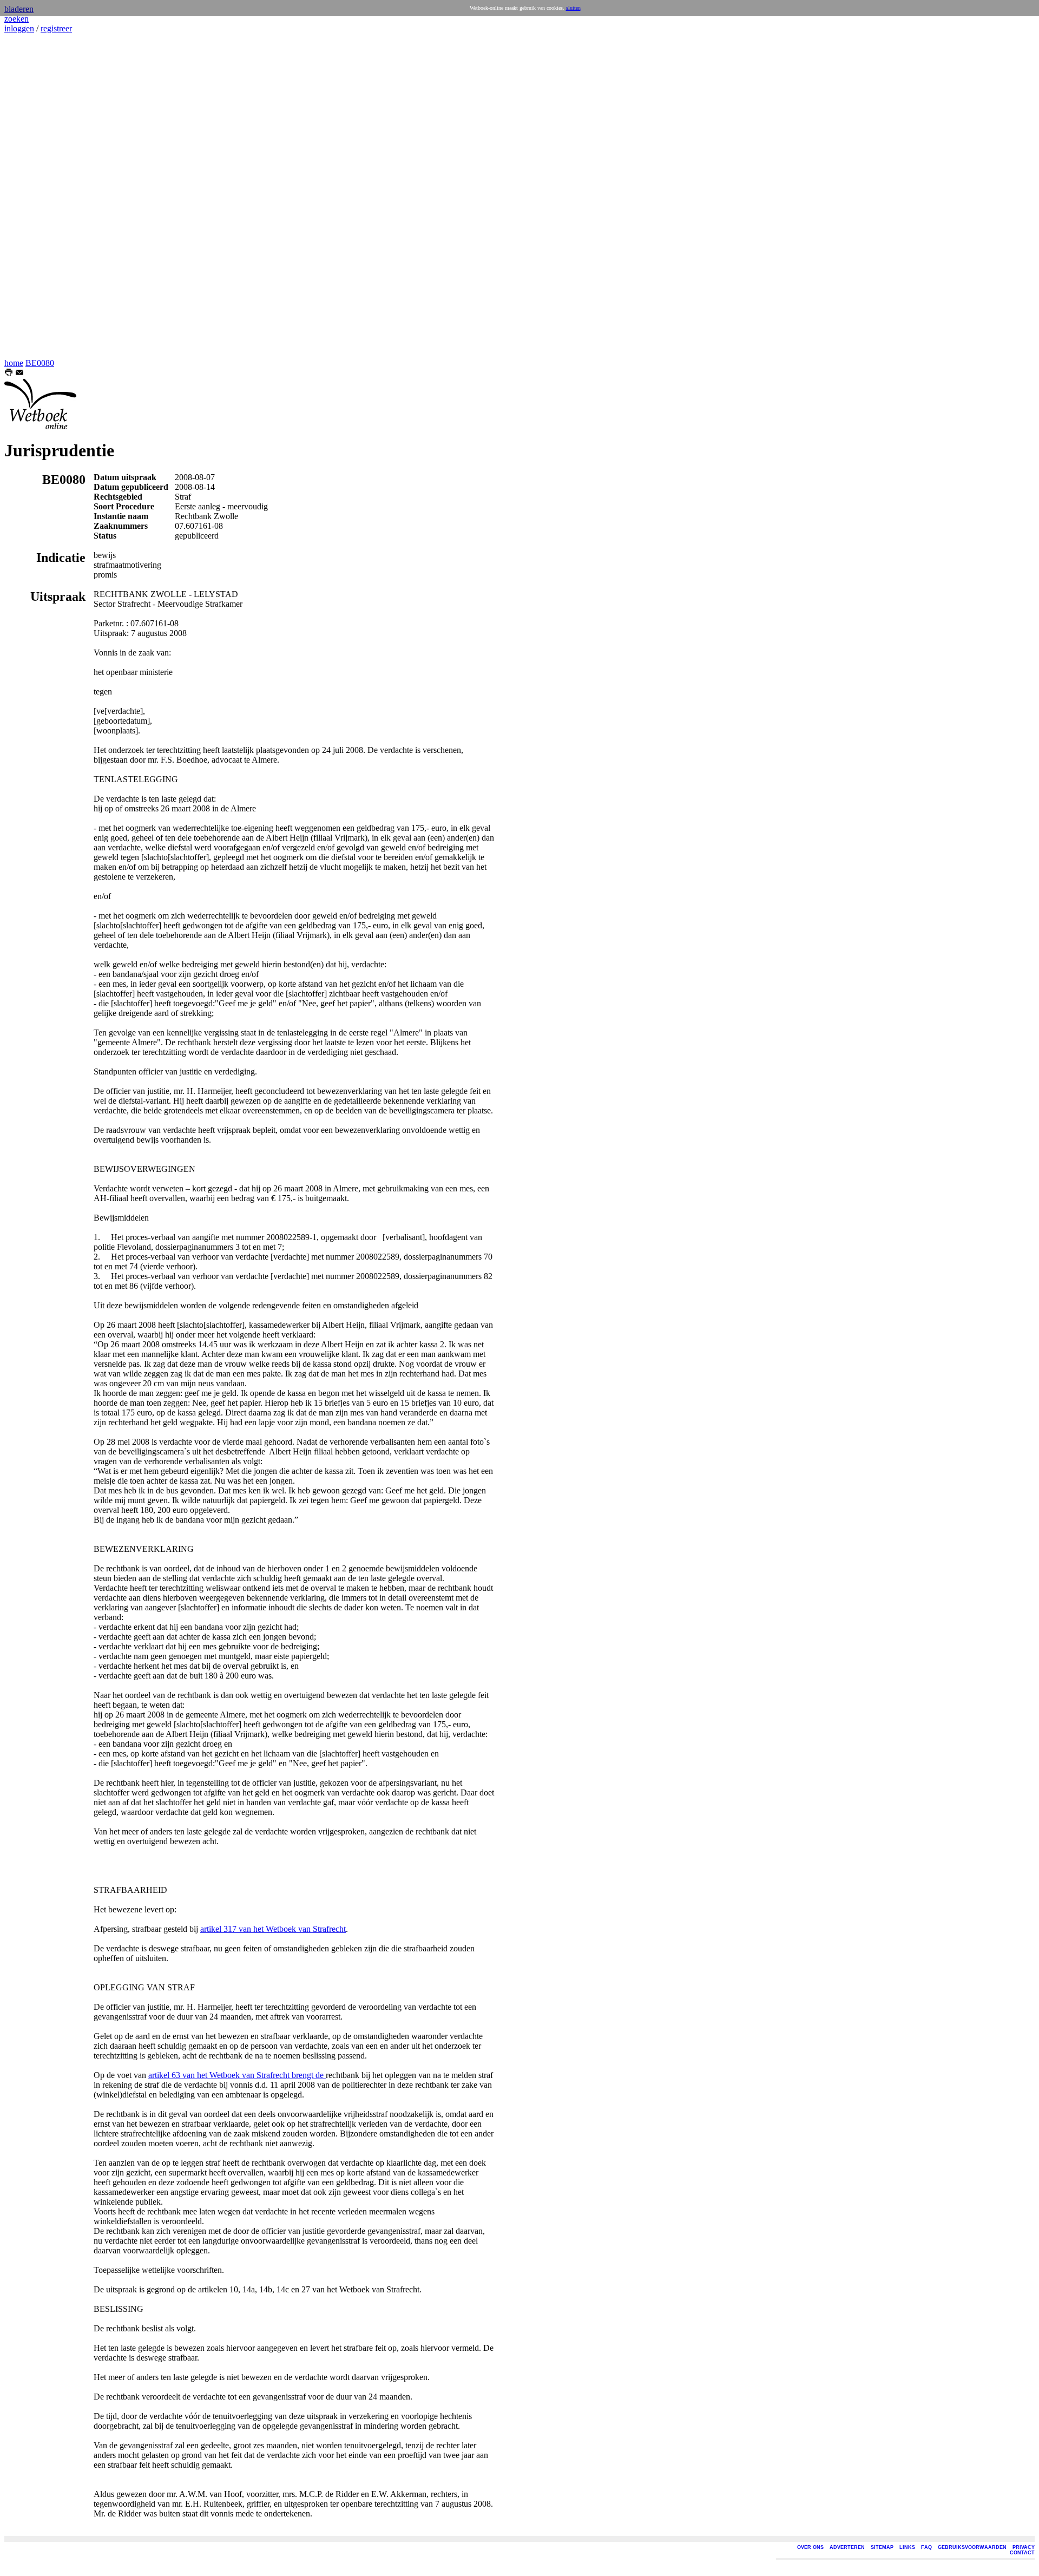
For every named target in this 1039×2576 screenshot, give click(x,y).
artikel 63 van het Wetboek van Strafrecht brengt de (237, 2075)
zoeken (17, 19)
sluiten (573, 8)
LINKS (907, 2547)
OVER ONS (810, 2547)
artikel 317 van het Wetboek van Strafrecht (273, 1929)
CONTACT (1022, 2553)
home (14, 363)
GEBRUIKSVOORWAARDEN (972, 2547)
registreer (56, 28)
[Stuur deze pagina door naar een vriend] (19, 374)
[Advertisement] (37, 196)
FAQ (926, 2547)
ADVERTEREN (847, 2547)
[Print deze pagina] (9, 374)
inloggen (19, 28)
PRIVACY (1024, 2547)
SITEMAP (882, 2547)
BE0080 (40, 363)
